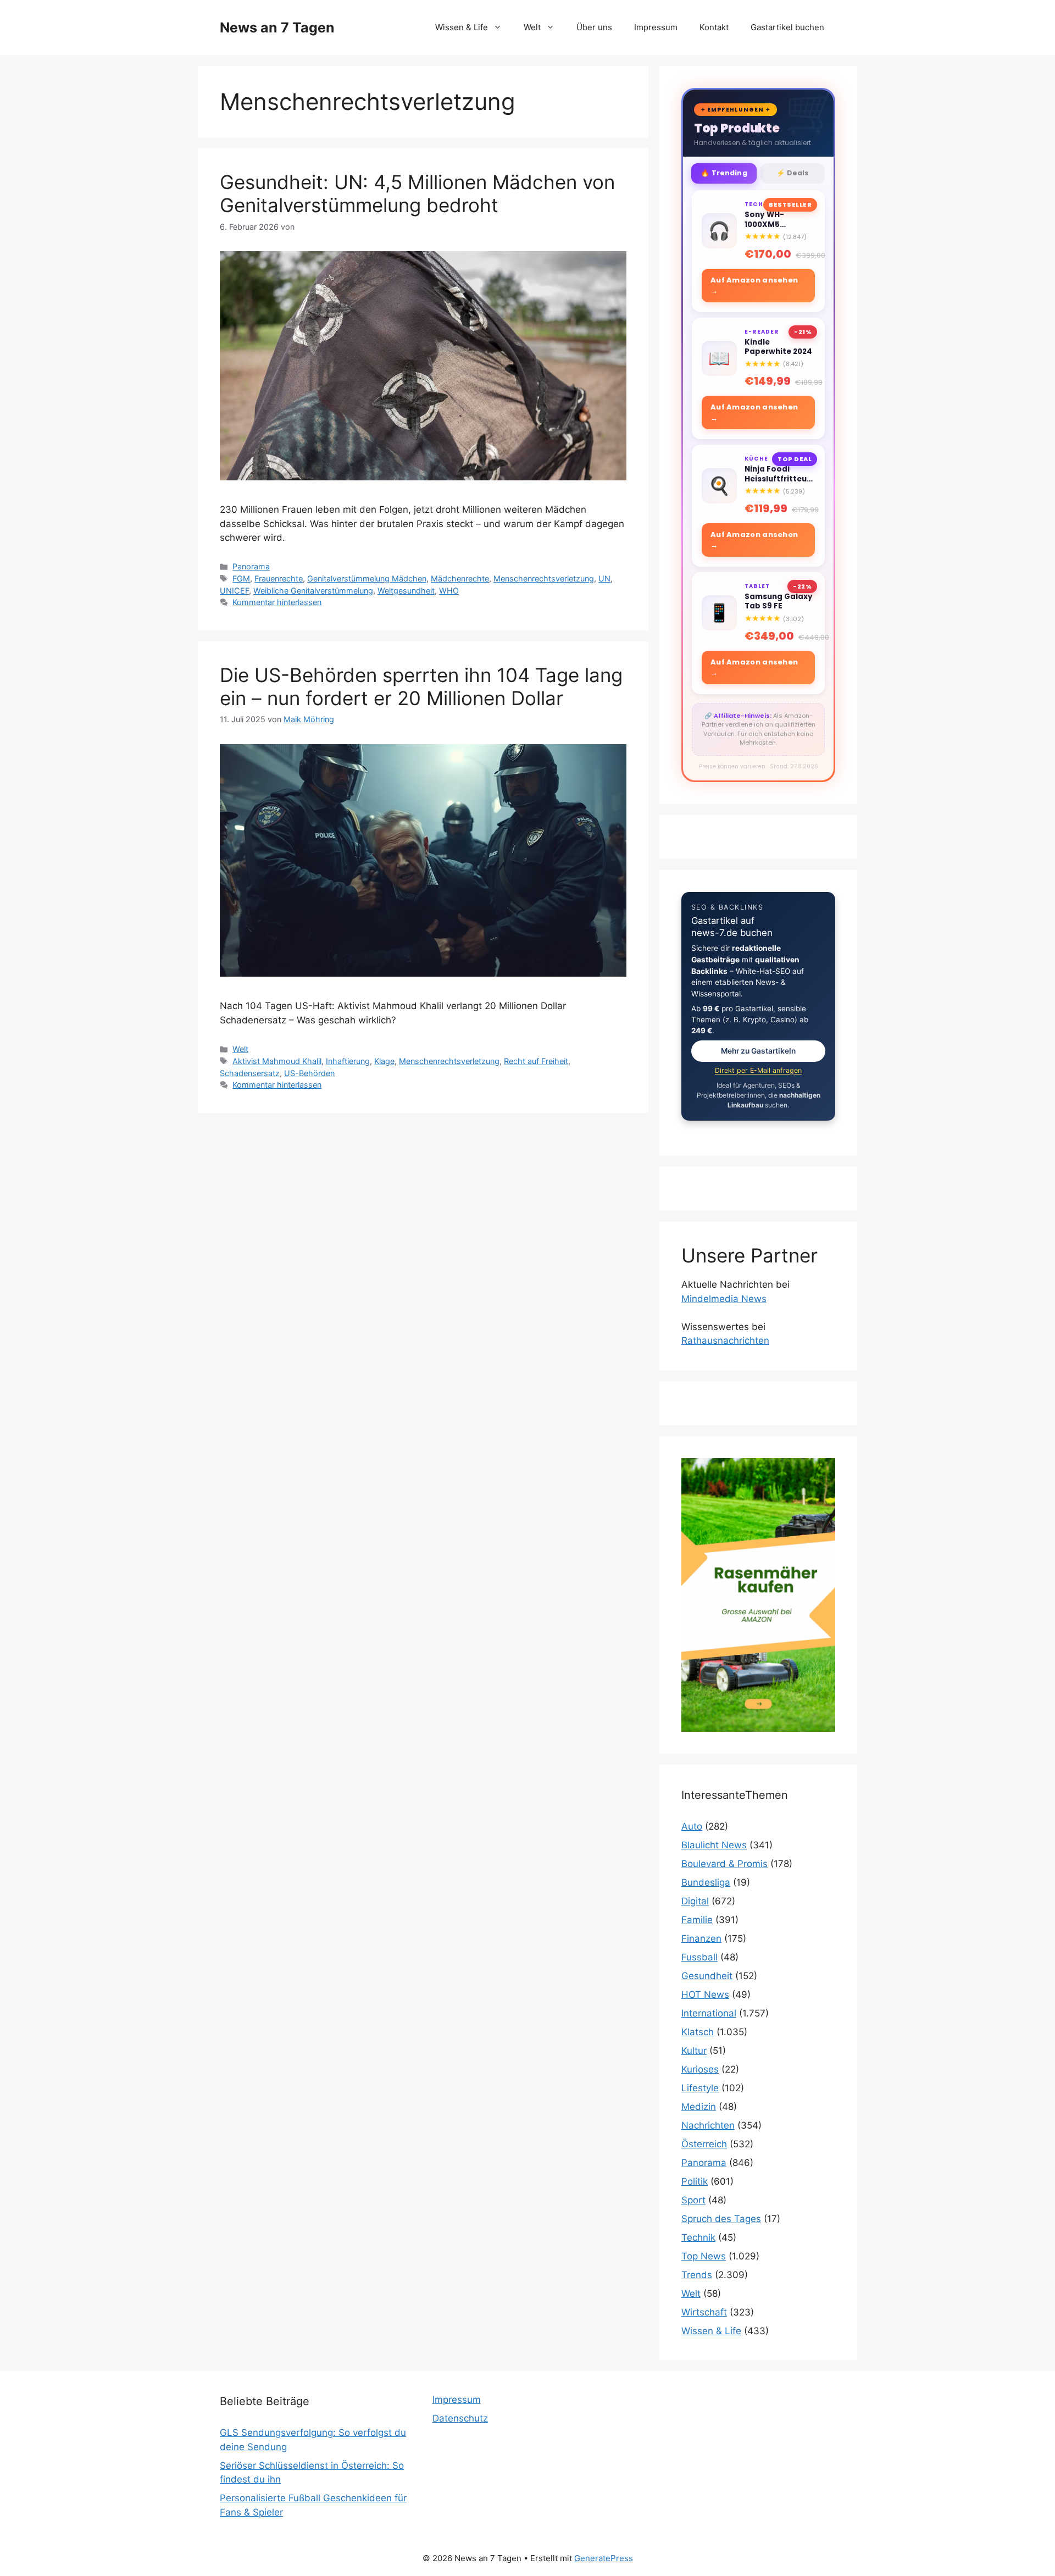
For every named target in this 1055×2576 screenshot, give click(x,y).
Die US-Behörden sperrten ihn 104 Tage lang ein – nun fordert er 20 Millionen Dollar (421, 686)
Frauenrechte (279, 578)
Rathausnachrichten (725, 1340)
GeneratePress (604, 2558)
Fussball (699, 1957)
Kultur (694, 2051)
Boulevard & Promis (724, 1864)
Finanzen (701, 1938)
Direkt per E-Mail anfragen (758, 1070)
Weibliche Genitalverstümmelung (313, 591)
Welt (532, 27)
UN (604, 578)
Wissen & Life (462, 27)
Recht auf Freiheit (536, 1061)
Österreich (704, 2144)
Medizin (699, 2107)
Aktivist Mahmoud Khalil (277, 1061)
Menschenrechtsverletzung (544, 578)
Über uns (594, 27)
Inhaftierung (348, 1061)
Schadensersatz (250, 1073)
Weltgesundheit (406, 591)
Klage (384, 1061)
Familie (697, 1920)
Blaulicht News (714, 1845)
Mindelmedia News (724, 1299)
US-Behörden (309, 1073)
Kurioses (700, 2069)
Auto (692, 1826)
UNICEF (234, 591)
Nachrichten (708, 2125)
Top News (704, 2256)
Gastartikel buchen (787, 27)
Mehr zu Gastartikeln (758, 1051)
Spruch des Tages (721, 2219)
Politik (695, 2181)
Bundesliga (706, 1882)
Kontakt (714, 27)
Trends (697, 2275)
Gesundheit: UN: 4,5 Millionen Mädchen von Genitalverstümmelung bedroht (417, 193)
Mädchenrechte (460, 578)
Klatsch (698, 2032)
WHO (449, 591)
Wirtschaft (704, 2312)
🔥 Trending (724, 173)
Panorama (251, 566)
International (709, 2013)
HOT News (705, 1995)
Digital (695, 1901)
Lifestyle (700, 2088)
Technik (698, 2237)
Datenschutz (460, 2418)
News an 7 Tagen (277, 27)
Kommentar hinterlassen (277, 602)
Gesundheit (707, 1976)
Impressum (656, 27)
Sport (693, 2200)
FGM (241, 578)
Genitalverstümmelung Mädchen (367, 578)
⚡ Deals (793, 173)
